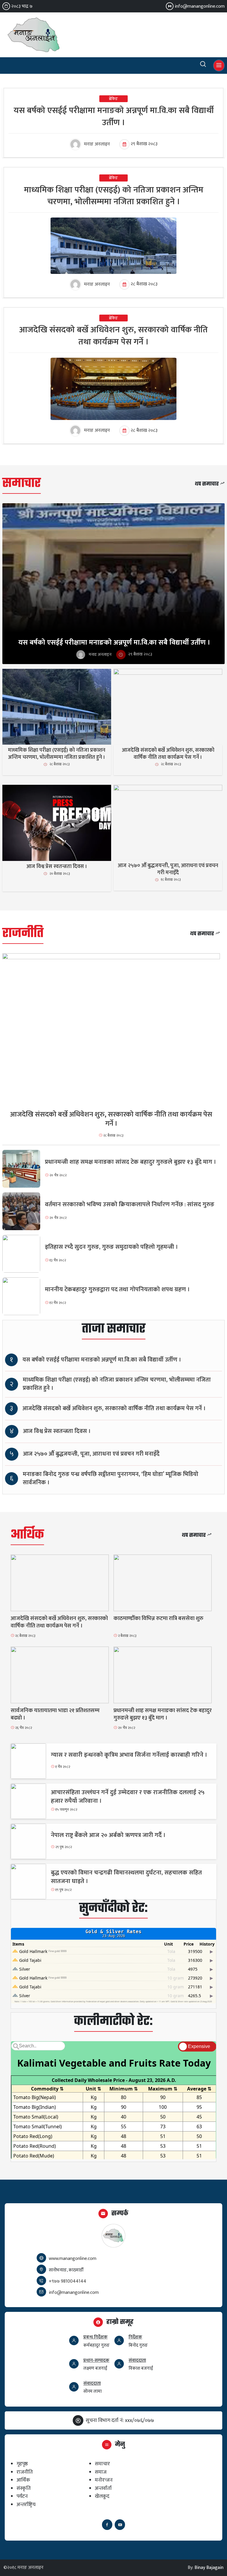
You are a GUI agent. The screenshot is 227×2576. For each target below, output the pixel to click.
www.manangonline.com (73, 2259)
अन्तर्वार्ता (103, 2488)
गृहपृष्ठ (22, 2464)
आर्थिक (27, 1535)
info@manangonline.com (200, 6)
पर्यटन (22, 2496)
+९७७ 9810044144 (68, 2281)
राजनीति (23, 934)
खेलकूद (102, 2496)
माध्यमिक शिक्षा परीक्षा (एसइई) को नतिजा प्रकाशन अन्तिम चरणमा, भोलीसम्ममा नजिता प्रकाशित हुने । (117, 1384)
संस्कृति (24, 2488)
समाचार (22, 484)
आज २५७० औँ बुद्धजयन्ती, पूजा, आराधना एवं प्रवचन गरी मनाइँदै (91, 1454)
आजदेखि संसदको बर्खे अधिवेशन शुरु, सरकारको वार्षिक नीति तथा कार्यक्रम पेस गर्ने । (114, 1409)
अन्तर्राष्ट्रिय (26, 2504)
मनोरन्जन (104, 2480)
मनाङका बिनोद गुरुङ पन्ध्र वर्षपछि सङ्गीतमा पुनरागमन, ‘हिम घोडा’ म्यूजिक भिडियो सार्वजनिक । (111, 1479)
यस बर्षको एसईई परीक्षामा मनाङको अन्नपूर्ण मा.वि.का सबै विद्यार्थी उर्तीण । (102, 1360)
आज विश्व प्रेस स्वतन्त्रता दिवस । (57, 1431)
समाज (101, 2472)
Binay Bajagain (209, 2568)
